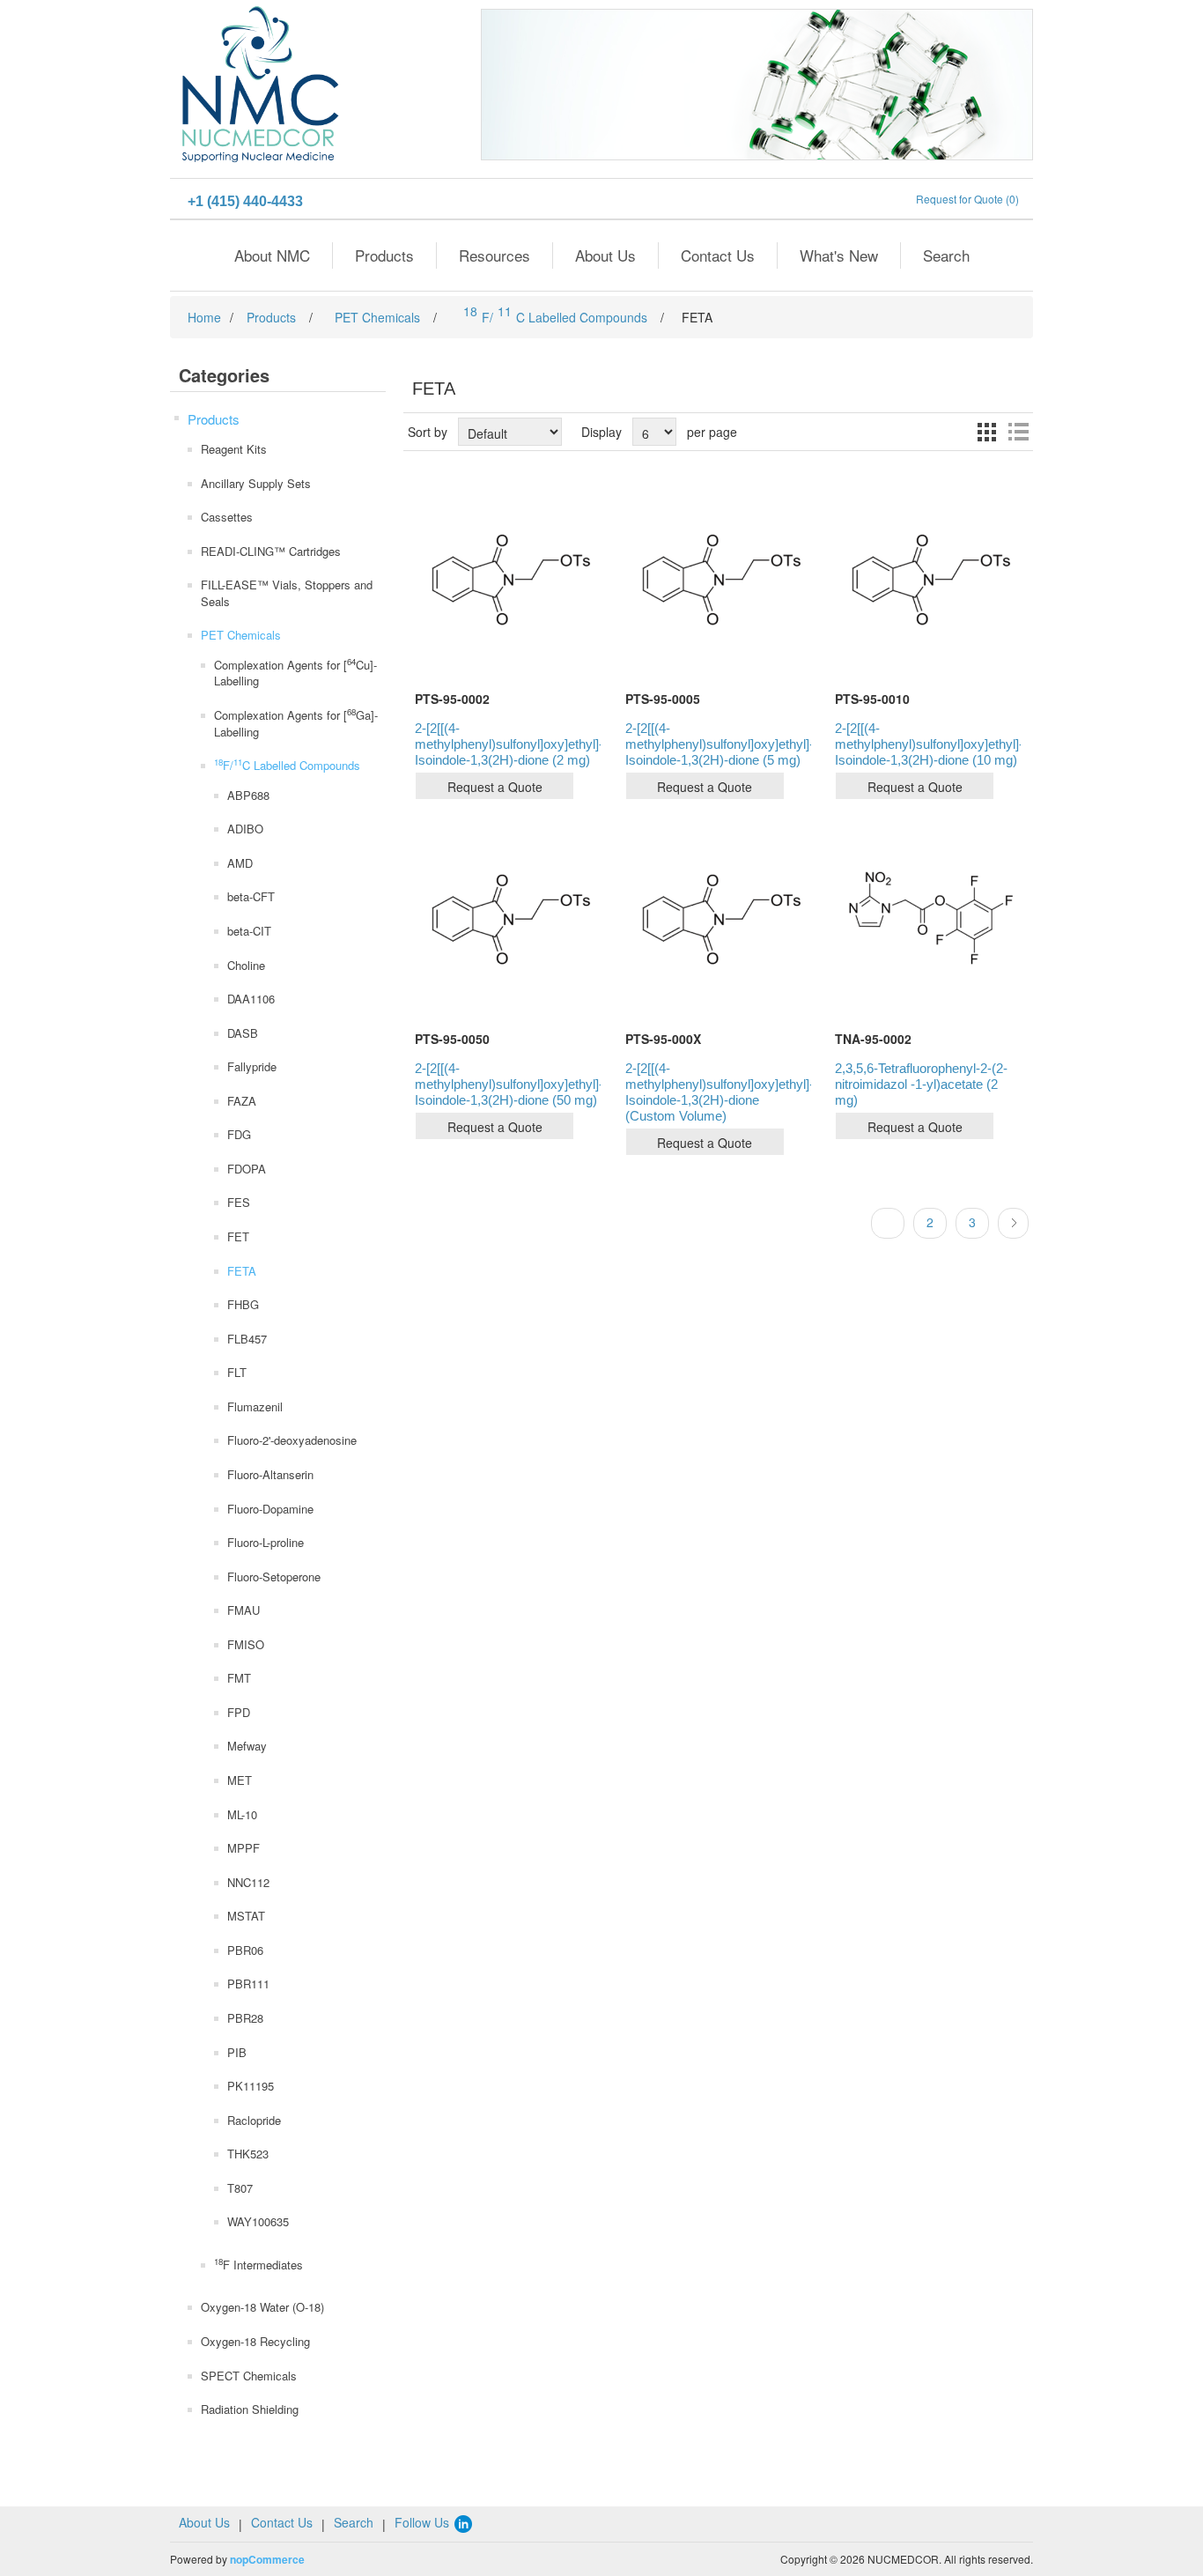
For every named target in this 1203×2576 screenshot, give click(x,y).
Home (204, 317)
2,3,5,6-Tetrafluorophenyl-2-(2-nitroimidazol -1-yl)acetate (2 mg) (921, 1084)
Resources (494, 255)
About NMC (272, 255)
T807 (240, 2188)
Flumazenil (255, 1406)
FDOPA (247, 1169)
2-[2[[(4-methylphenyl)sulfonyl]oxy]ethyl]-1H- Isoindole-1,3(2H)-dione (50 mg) (508, 1084)
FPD (239, 1712)
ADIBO (245, 829)
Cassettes (227, 517)
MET (240, 1780)
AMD (240, 863)
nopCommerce (267, 2559)
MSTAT (246, 1916)
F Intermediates (258, 2264)
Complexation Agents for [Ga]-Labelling (296, 722)
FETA (242, 1271)
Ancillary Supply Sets (256, 483)
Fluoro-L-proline (266, 1542)
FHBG (243, 1304)
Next (1013, 1223)
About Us (605, 255)
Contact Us (718, 255)
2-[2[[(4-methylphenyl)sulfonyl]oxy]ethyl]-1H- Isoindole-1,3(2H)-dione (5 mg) (718, 744)
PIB (237, 2052)
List (1018, 432)
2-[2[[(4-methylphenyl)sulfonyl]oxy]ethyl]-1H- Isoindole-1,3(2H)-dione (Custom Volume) (718, 1092)
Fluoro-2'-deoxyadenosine (292, 1440)
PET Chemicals (241, 635)
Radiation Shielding (250, 2409)
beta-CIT (249, 931)
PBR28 (245, 2018)
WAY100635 (258, 2221)
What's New (839, 255)
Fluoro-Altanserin (270, 1474)
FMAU (244, 1610)
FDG (239, 1134)
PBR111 (248, 1984)
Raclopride (254, 2120)
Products (384, 255)
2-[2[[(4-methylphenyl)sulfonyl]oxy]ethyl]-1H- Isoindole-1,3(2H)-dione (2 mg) (508, 744)
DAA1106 (251, 999)
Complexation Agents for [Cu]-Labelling (295, 672)
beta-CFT (251, 896)
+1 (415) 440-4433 (245, 201)
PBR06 (245, 1950)
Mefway (247, 1746)
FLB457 (247, 1339)
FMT (239, 1678)
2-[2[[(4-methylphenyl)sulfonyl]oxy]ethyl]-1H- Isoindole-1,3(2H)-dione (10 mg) (928, 744)
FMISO (246, 1644)
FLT (237, 1372)
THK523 (248, 2154)
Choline (246, 965)
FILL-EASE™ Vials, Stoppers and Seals (287, 593)
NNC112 (248, 1882)
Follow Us (424, 2522)
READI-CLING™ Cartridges (271, 551)
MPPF (244, 1848)
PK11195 (251, 2086)
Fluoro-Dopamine (270, 1509)
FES (239, 1202)
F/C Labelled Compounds (287, 765)
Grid (986, 432)
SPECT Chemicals (249, 2376)
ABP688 (248, 795)
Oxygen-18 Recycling (255, 2341)
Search (946, 255)
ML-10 (242, 1814)
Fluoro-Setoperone (274, 1577)
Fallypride (252, 1066)
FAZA (242, 1101)
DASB (243, 1033)
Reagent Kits (234, 449)
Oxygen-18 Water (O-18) (262, 2307)
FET (238, 1236)
